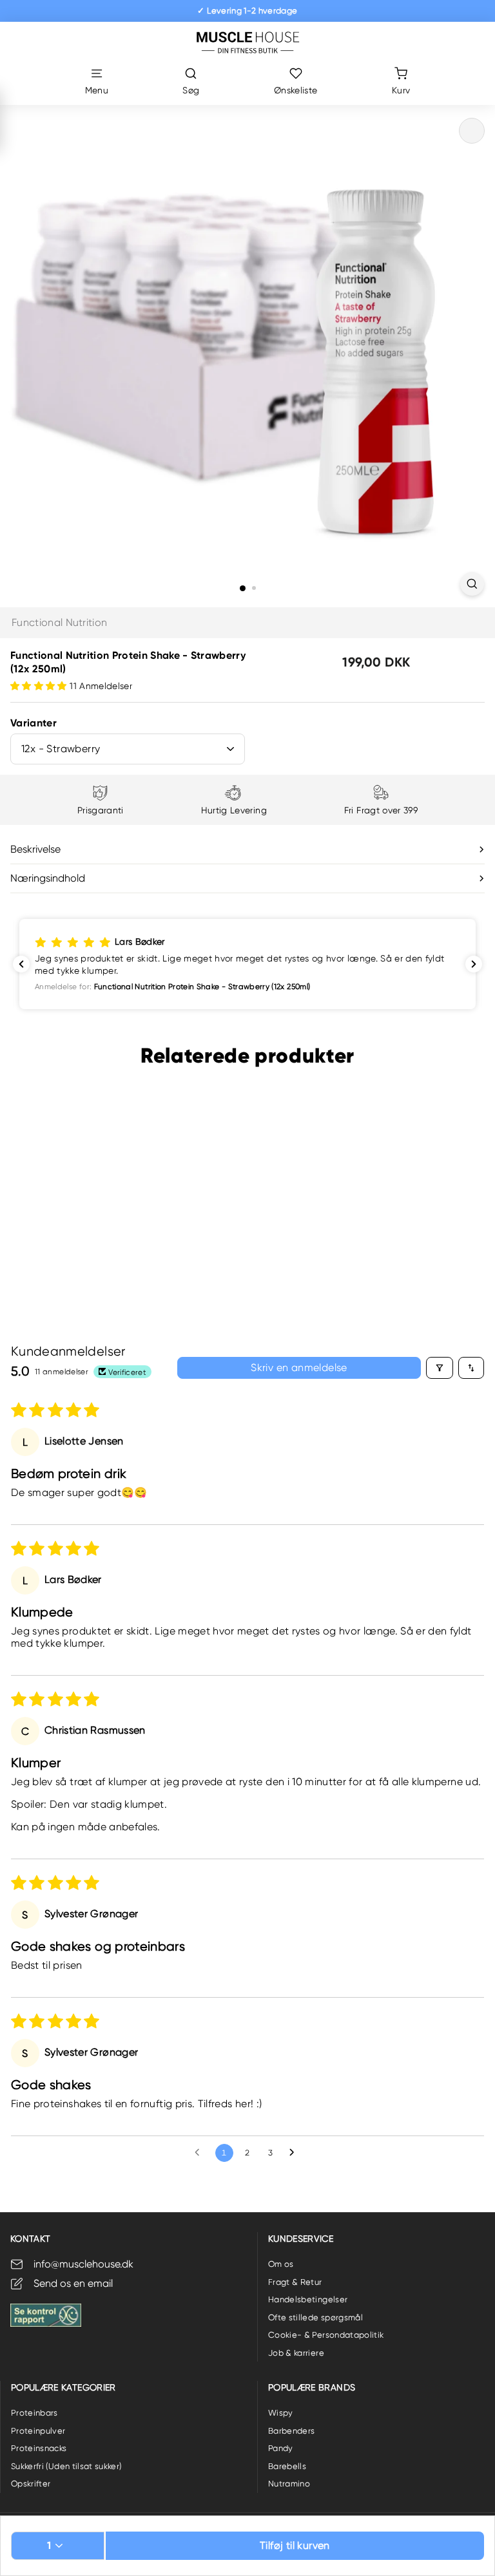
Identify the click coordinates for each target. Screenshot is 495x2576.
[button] (40, 686)
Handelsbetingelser (308, 2299)
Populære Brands (312, 2387)
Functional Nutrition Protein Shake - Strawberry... (73, 1224)
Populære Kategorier (63, 2387)
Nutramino (289, 2484)
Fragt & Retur (295, 2282)
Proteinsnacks (39, 2448)
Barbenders (292, 2431)
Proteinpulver (38, 2431)
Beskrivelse (35, 849)
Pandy (281, 2448)
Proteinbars (34, 2413)
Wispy (281, 2413)
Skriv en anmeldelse (299, 1368)
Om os (281, 2264)
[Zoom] (472, 584)
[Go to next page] (295, 2153)
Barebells (287, 2466)
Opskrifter (31, 2484)
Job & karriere (296, 2353)
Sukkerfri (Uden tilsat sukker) (66, 2466)
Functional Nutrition (59, 622)
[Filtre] (440, 1368)
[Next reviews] (474, 964)
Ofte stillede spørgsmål (315, 2317)
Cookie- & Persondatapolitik (326, 2335)
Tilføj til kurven (295, 2545)
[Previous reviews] (21, 964)
